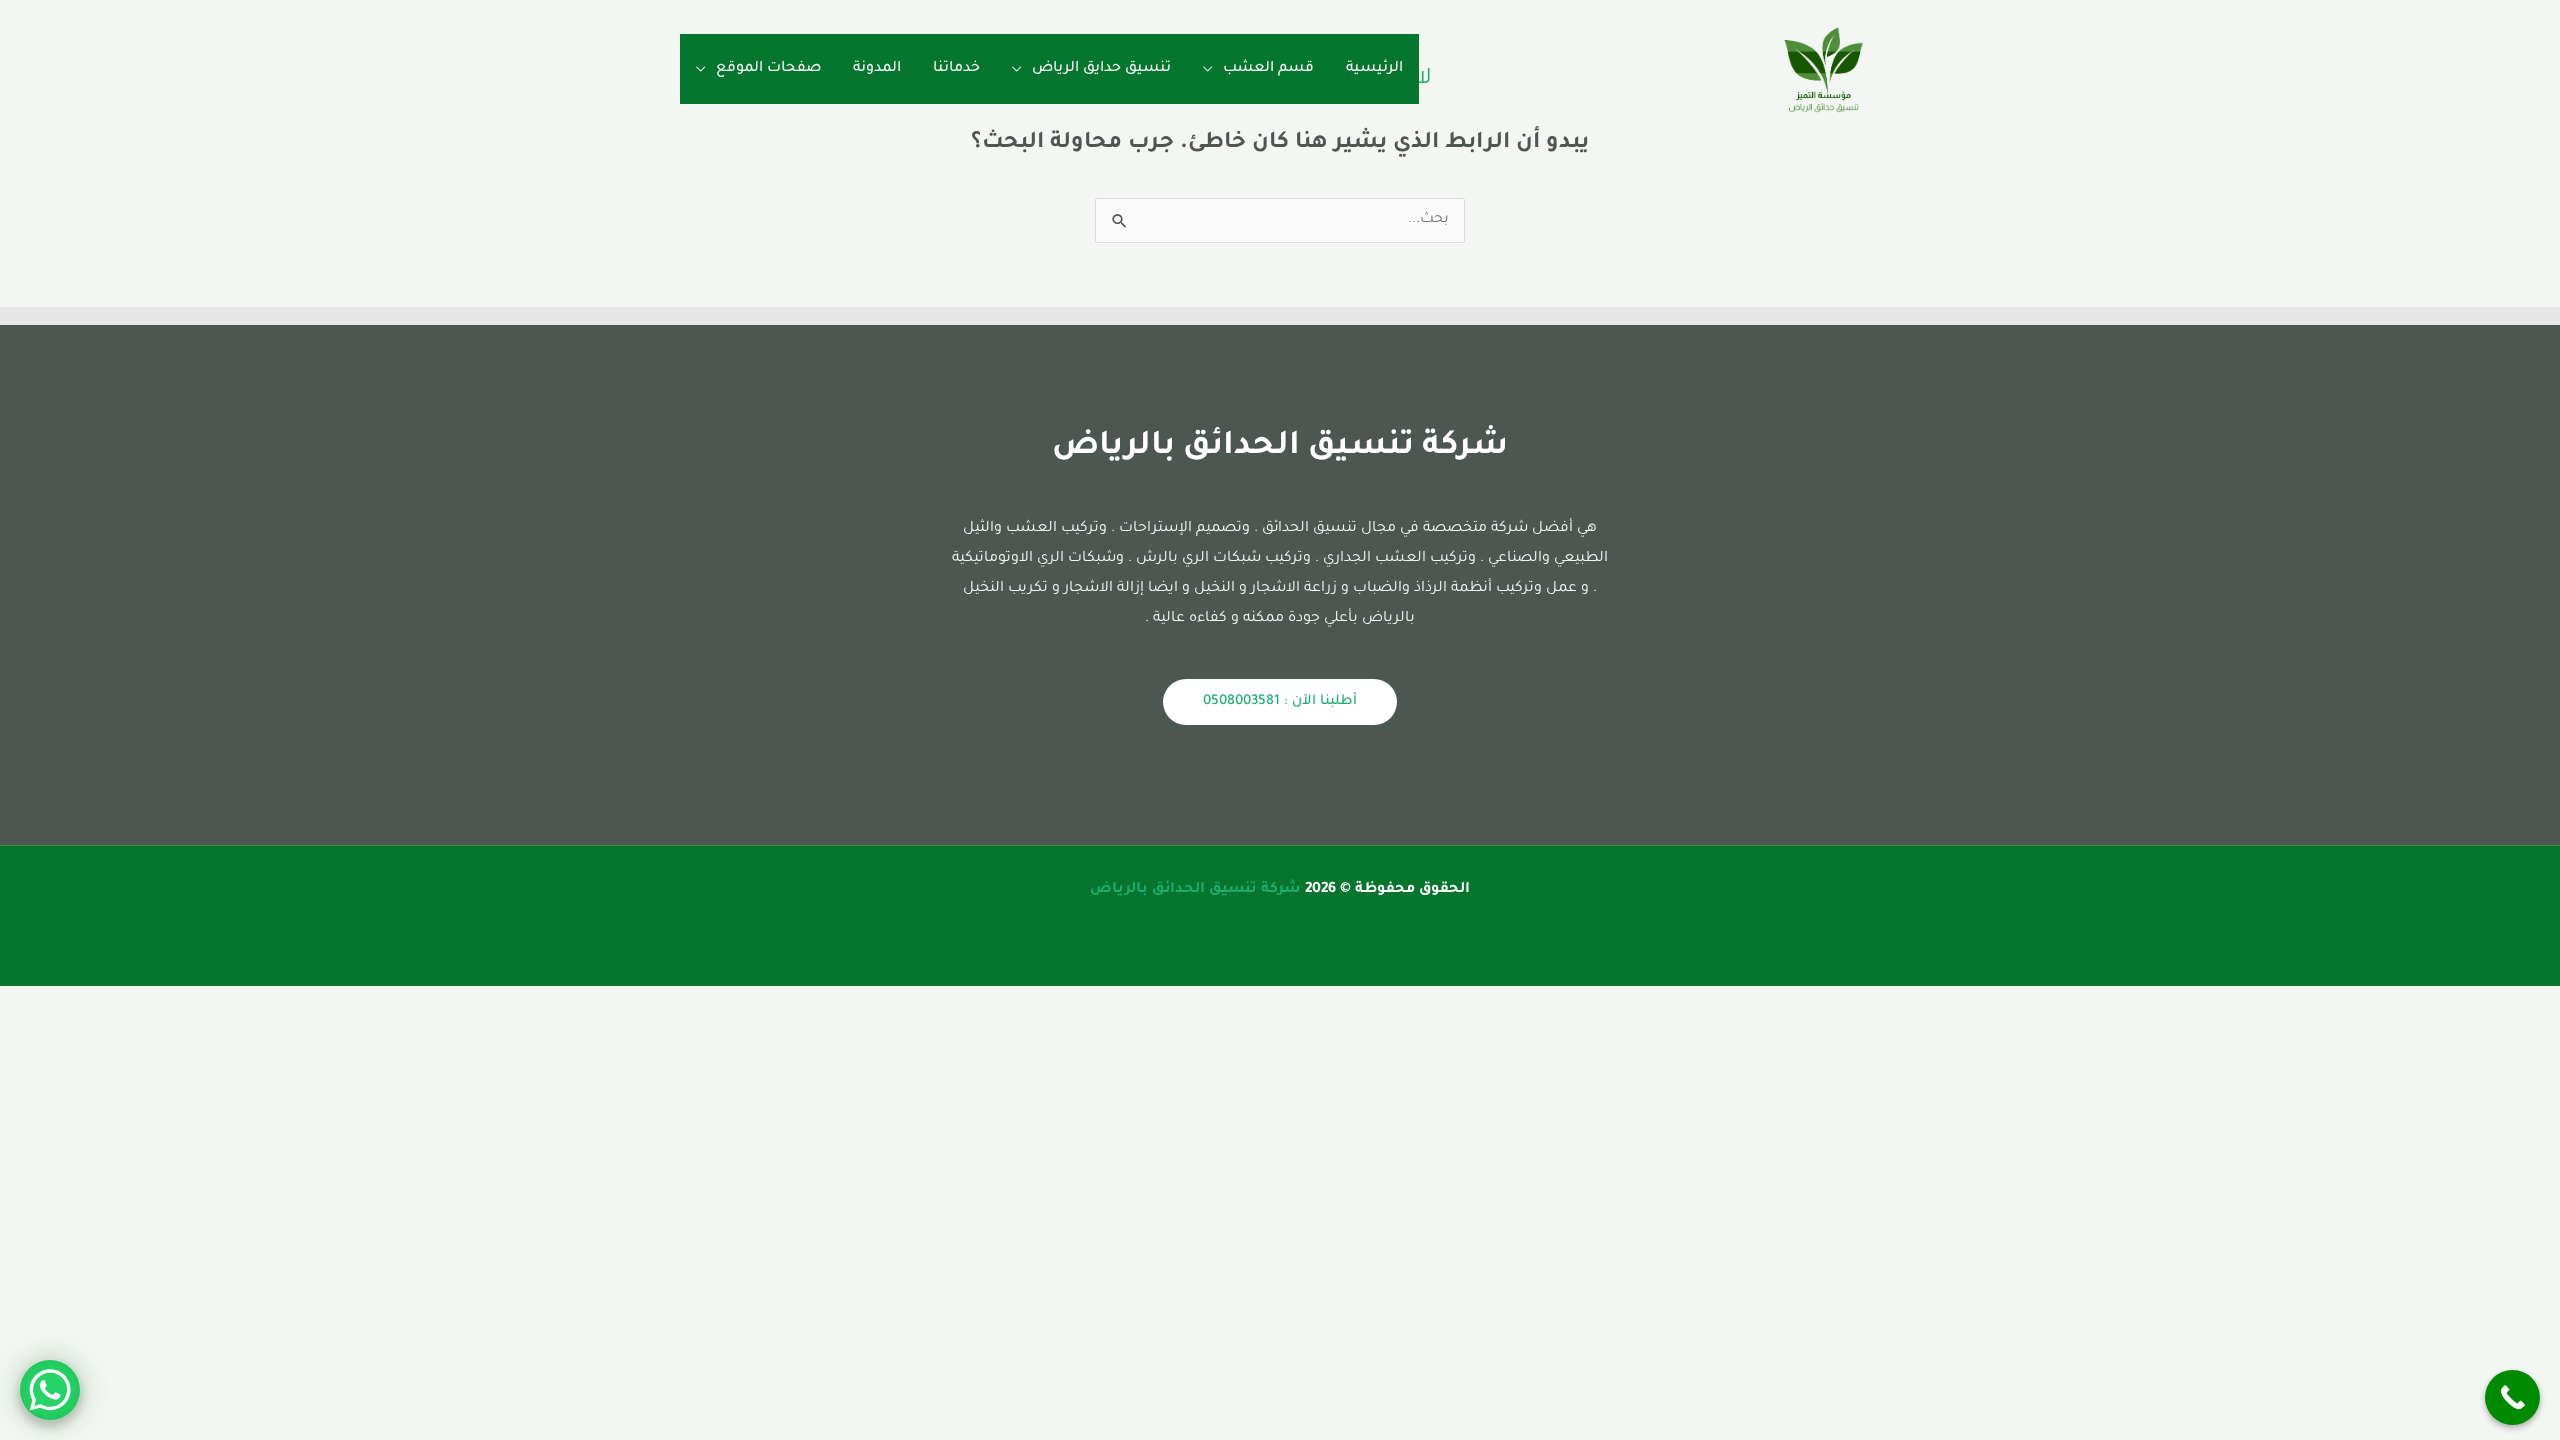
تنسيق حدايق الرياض (1101, 69)
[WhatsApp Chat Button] (50, 1390)
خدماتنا (956, 69)
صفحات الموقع (768, 69)
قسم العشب (1268, 69)
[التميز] (1824, 71)
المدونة (877, 69)
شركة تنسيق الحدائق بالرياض (1195, 890)
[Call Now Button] (2512, 1397)
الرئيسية (1374, 69)
